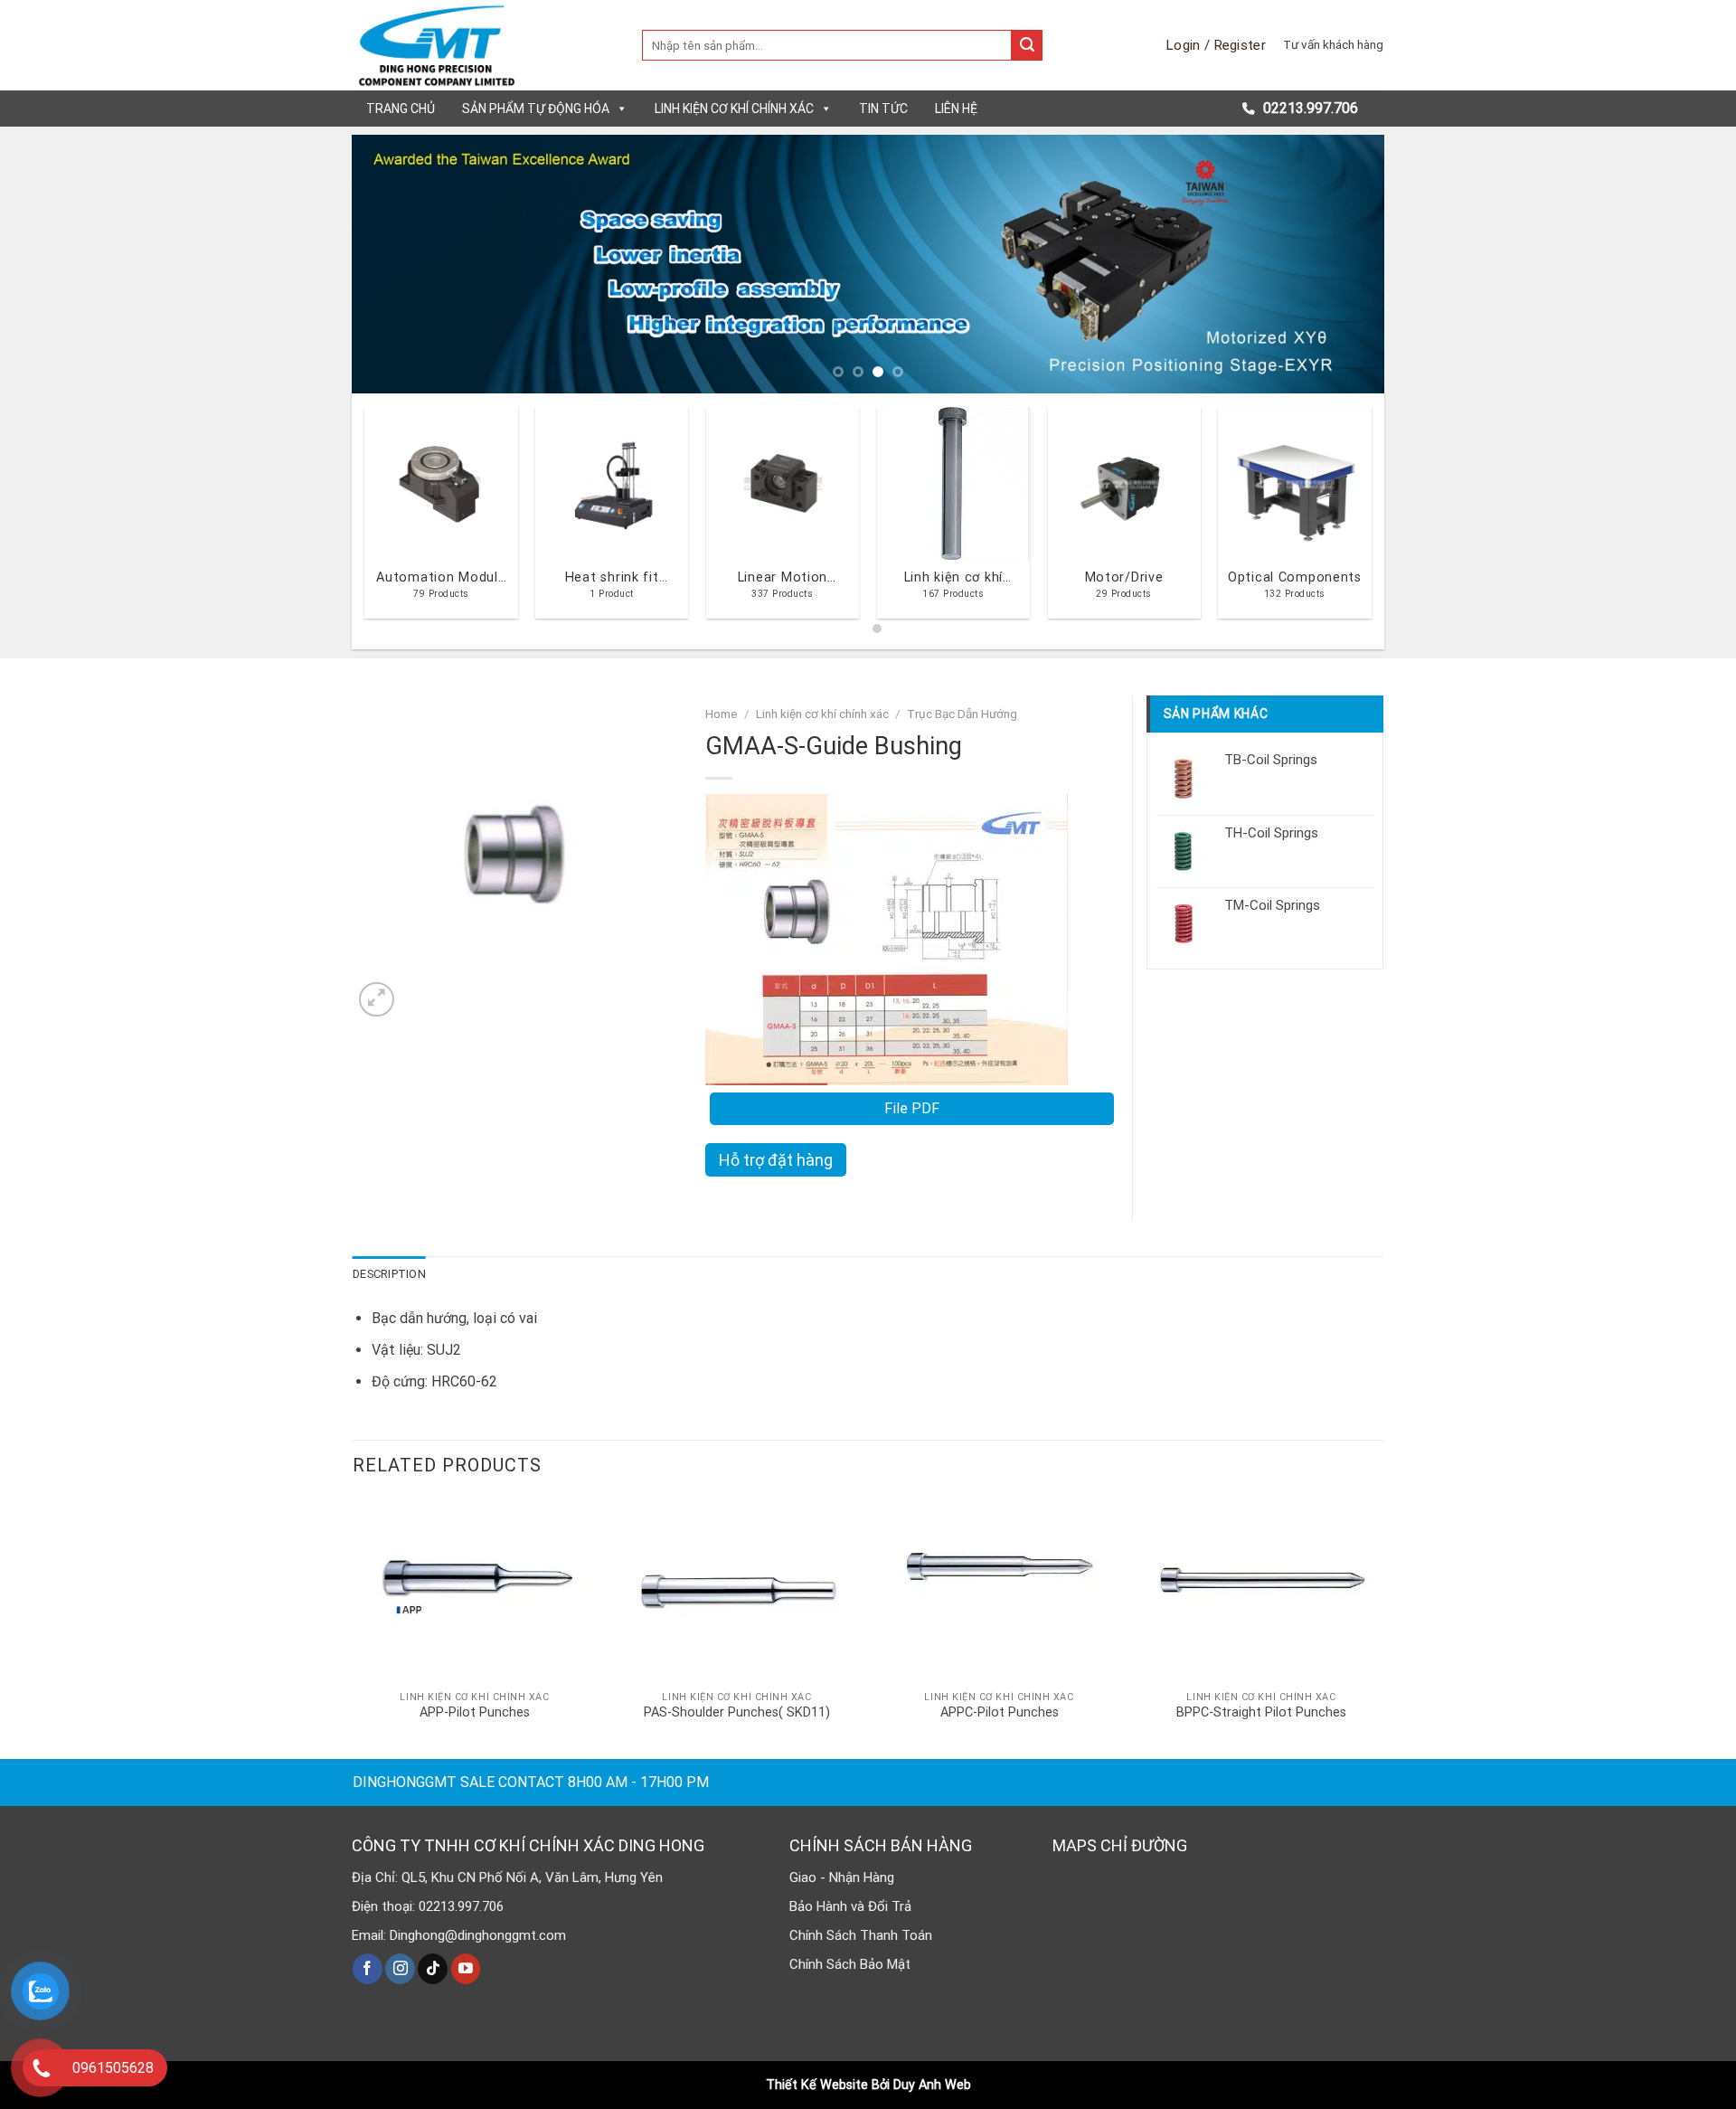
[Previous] (395, 264)
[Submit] (1027, 45)
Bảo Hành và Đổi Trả (850, 1906)
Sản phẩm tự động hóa (536, 109)
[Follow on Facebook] (368, 1969)
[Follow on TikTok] (433, 1969)
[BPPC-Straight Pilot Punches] (1261, 1590)
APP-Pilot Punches (475, 1712)
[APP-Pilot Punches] (475, 1590)
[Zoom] (377, 1000)
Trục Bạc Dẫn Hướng (962, 714)
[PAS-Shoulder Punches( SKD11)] (737, 1590)
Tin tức (883, 109)
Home (722, 714)
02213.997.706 (1309, 108)
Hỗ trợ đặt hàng (776, 1160)
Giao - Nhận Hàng (842, 1877)
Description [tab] (389, 1274)
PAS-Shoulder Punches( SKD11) (737, 1712)
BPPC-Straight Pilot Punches (1261, 1712)
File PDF (912, 1108)
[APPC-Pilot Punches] (999, 1590)
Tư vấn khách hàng (1333, 44)
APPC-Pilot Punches (1000, 1712)
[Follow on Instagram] (400, 1969)
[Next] (1341, 264)
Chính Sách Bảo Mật (850, 1964)
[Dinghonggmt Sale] (484, 45)
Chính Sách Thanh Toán (861, 1935)
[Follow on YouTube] (466, 1969)
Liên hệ (956, 109)
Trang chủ (401, 109)
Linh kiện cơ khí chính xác (734, 109)
